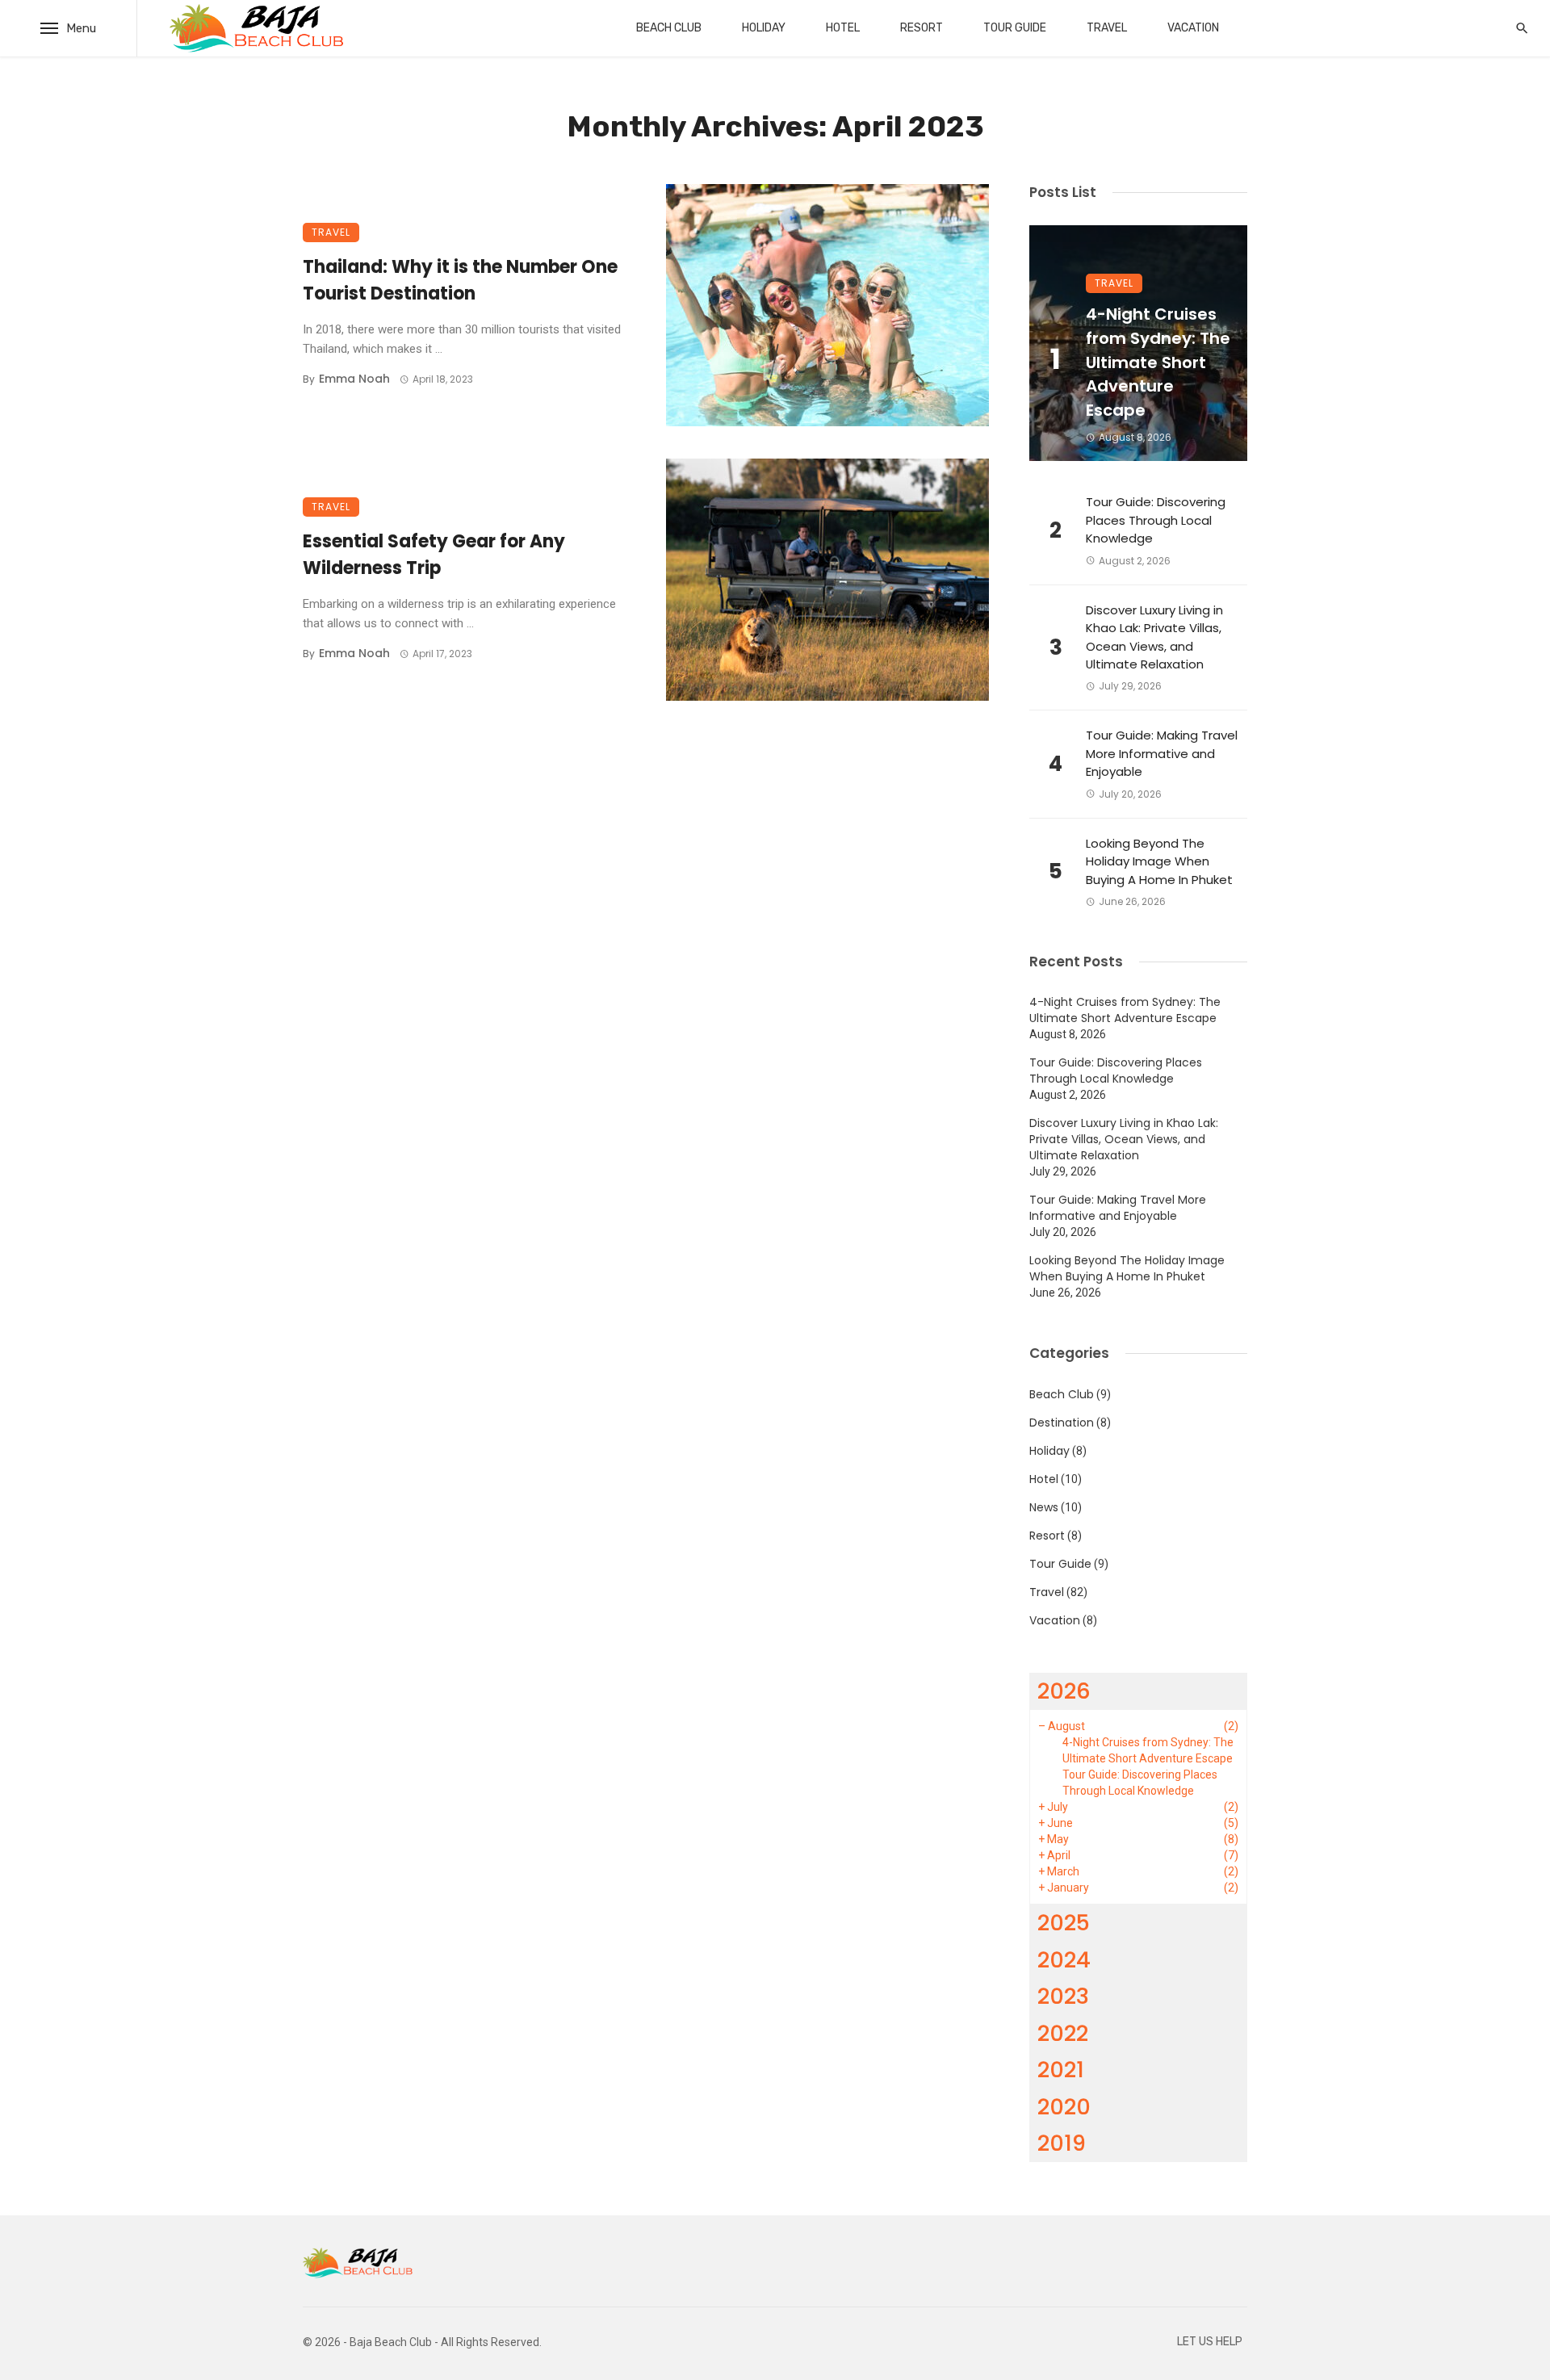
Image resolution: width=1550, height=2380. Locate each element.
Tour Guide (1015, 28)
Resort (922, 28)
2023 (1063, 1996)
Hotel (843, 28)
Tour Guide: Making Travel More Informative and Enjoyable (1162, 753)
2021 (1061, 2070)
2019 (1062, 2143)
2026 (1064, 1691)
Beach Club (669, 28)
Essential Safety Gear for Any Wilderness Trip (434, 555)
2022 (1063, 2033)
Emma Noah (354, 379)
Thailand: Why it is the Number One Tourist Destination (460, 280)
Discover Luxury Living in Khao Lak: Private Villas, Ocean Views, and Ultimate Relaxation (1154, 637)
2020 (1064, 2107)
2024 (1064, 1960)
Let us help (1210, 2342)
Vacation (1193, 28)
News (1044, 1507)
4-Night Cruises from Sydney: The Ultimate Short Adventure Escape (1158, 362)
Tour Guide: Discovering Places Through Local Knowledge (1156, 520)
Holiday (764, 28)
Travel (1107, 28)
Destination (1062, 1423)
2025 (1064, 1923)
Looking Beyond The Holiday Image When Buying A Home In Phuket (1159, 861)
